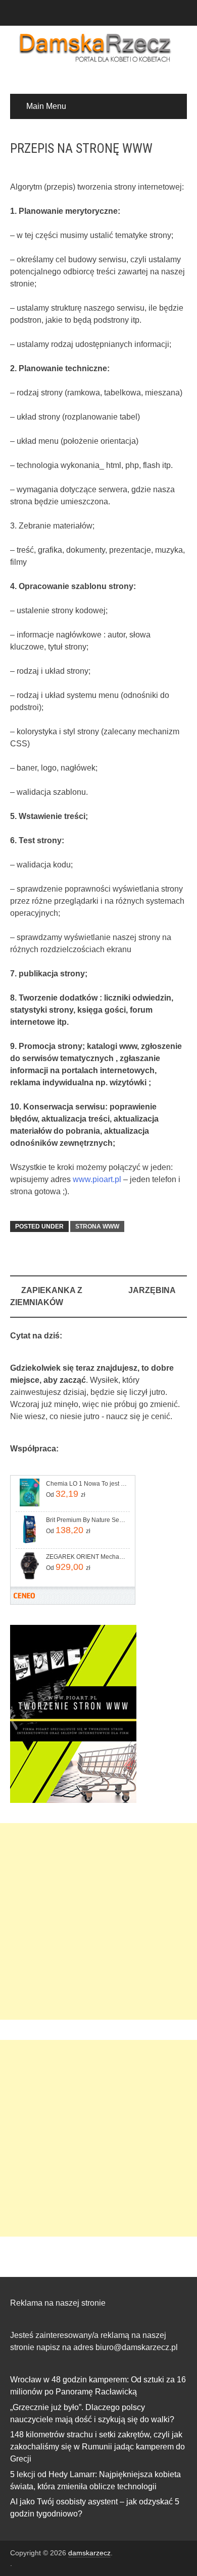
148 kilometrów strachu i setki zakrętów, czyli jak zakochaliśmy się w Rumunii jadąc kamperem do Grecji (97, 2447)
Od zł (66, 1494)
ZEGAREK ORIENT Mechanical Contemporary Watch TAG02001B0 (87, 1557)
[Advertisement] (98, 1921)
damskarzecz (89, 2553)
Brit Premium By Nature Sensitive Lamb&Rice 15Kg (87, 1520)
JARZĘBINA (152, 1290)
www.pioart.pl (97, 1179)
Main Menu (46, 106)
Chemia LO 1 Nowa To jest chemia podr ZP (87, 1484)
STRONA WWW (97, 1226)
